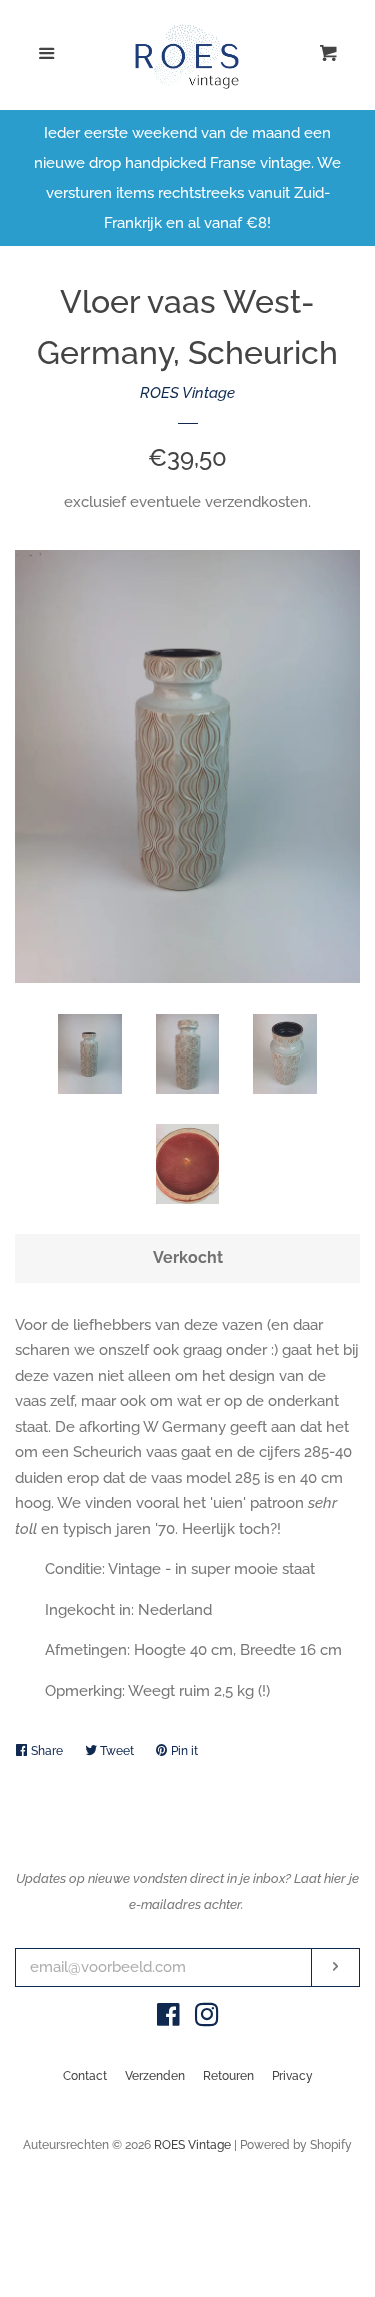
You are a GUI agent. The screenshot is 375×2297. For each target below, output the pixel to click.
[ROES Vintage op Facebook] (168, 2019)
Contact (85, 2076)
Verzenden (155, 2076)
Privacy (292, 2076)
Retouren (228, 2076)
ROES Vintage (187, 393)
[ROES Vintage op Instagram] (207, 2019)
